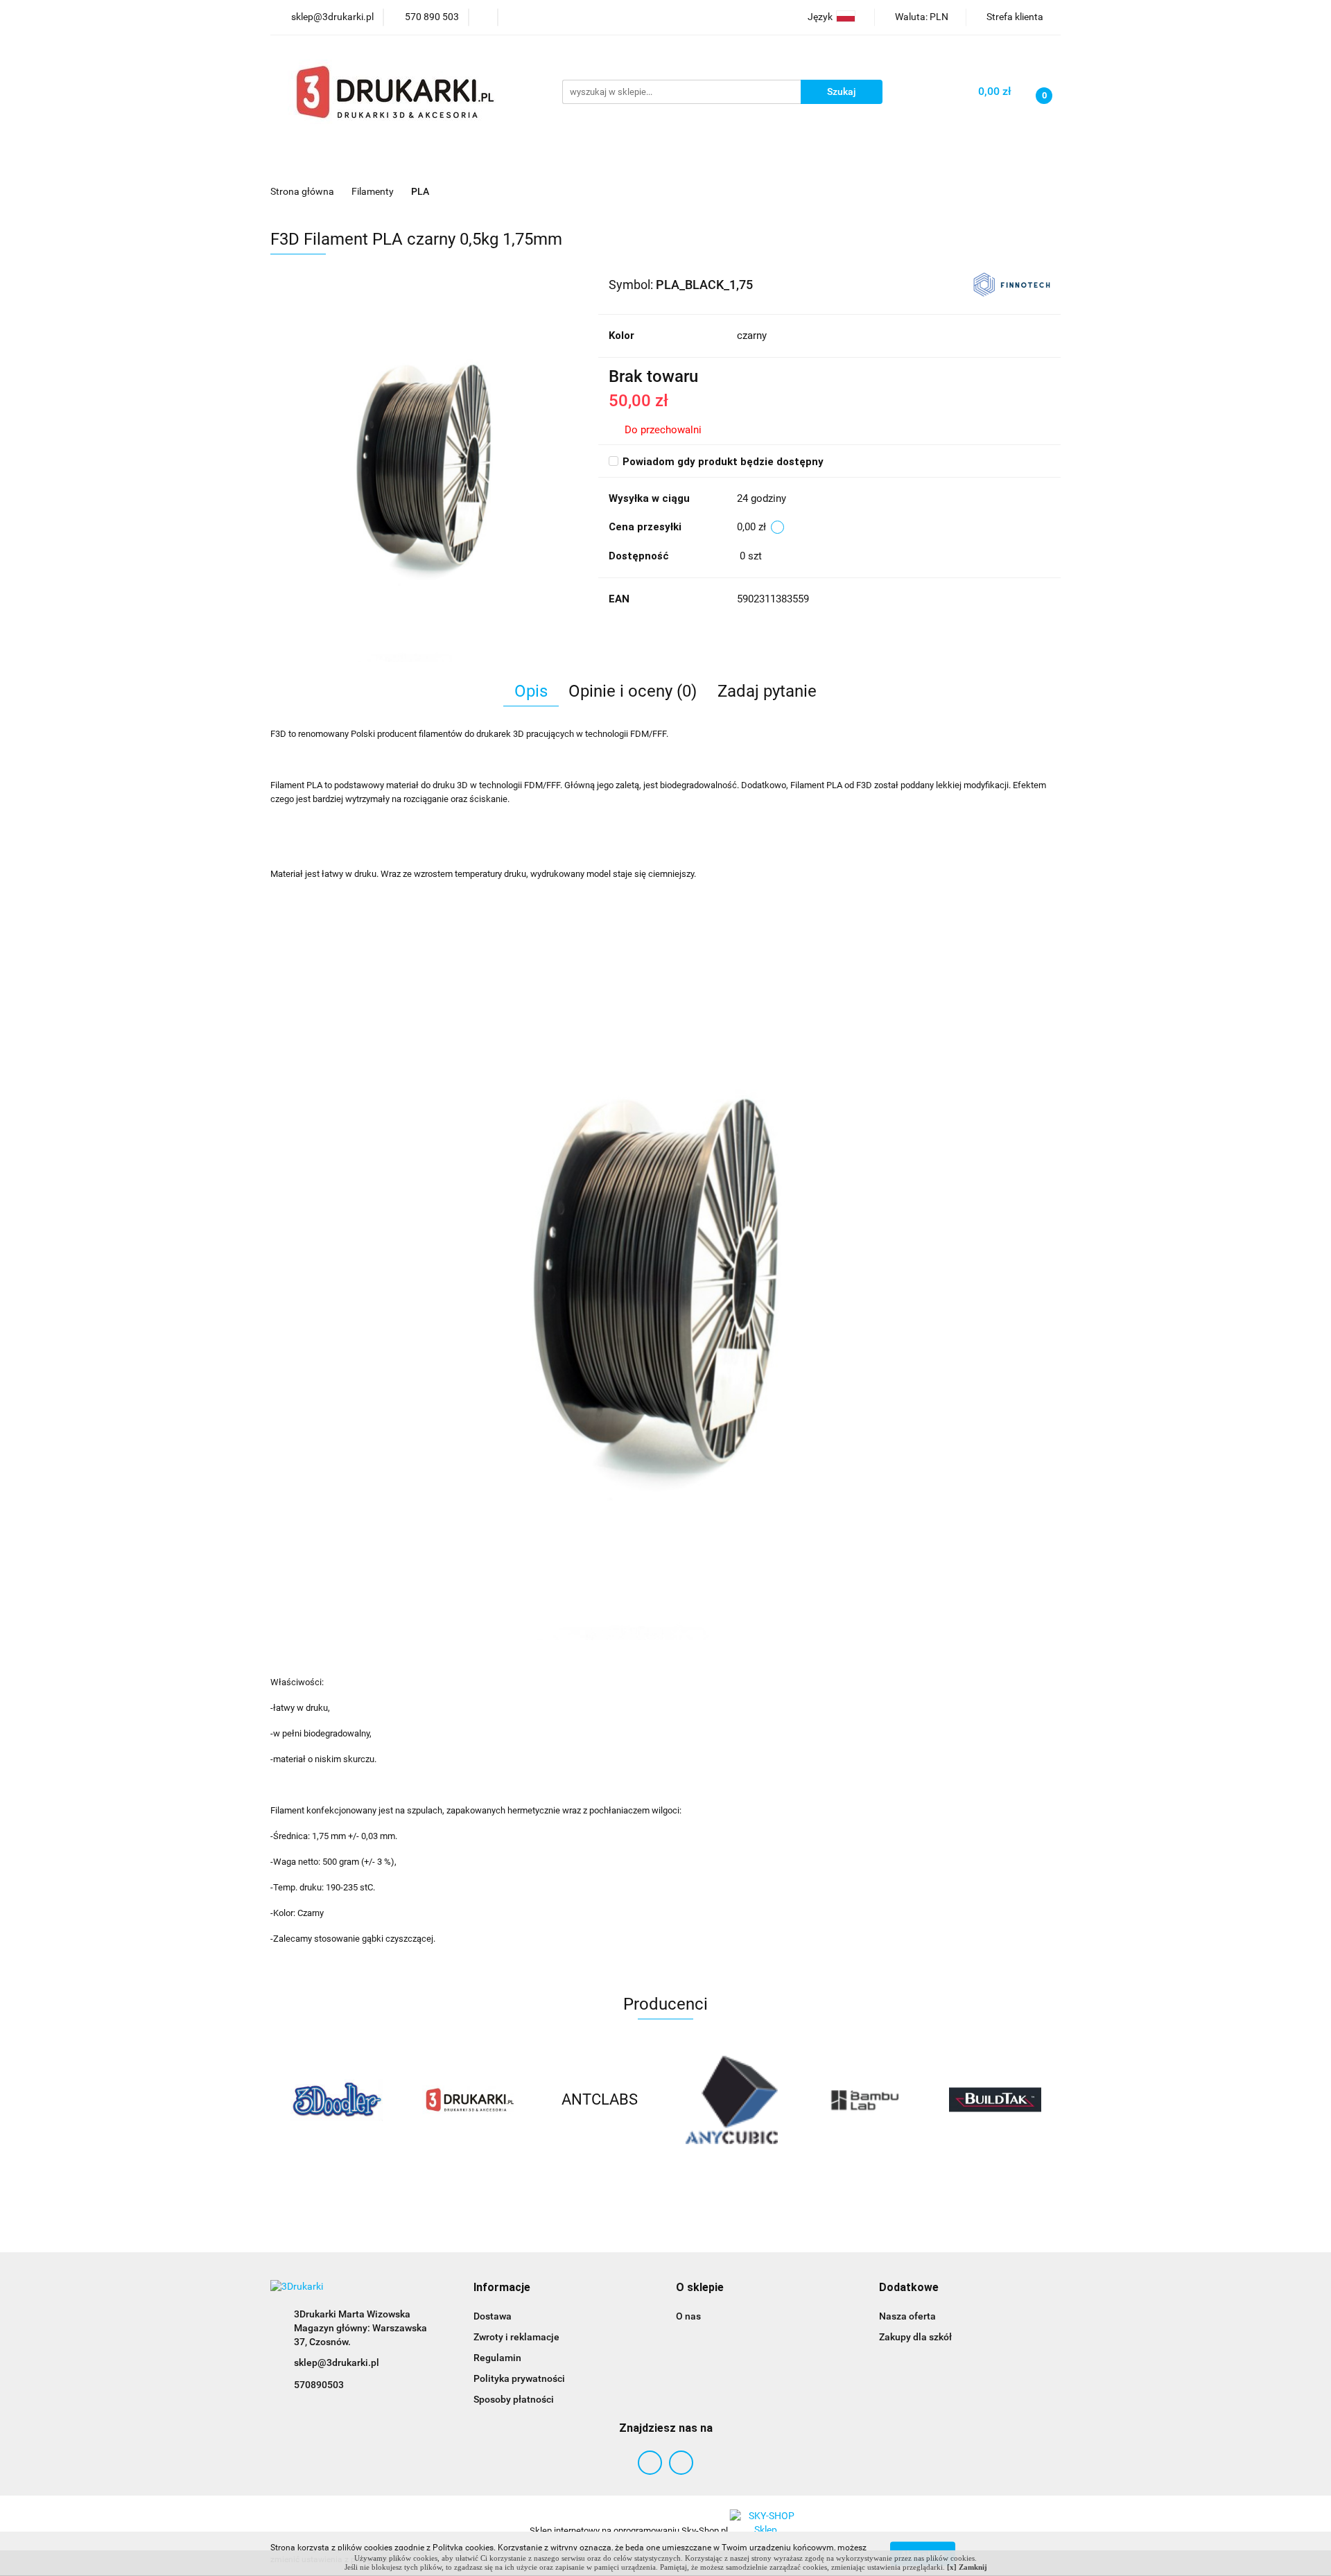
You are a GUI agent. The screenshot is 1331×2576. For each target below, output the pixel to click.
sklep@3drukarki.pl (337, 2362)
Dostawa (493, 2316)
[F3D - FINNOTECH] (1012, 284)
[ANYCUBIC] (655, 2100)
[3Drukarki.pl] (392, 2100)
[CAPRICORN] (1050, 2100)
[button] (502, 2288)
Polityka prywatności (519, 2378)
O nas (688, 2316)
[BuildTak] (919, 2100)
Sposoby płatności (514, 2399)
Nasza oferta (907, 2316)
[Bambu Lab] (787, 2100)
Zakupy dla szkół (915, 2337)
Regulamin (497, 2358)
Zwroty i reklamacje (516, 2337)
